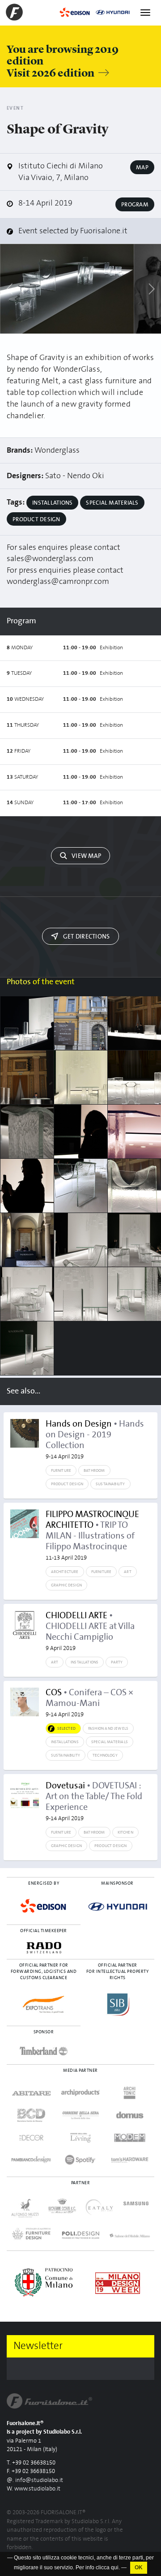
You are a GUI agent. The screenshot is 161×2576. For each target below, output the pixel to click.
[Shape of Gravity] (67, 289)
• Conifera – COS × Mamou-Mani (89, 1703)
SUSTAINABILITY (110, 1484)
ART (128, 1572)
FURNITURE (61, 1470)
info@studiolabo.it (39, 2480)
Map (142, 167)
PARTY (117, 1662)
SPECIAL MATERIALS (110, 1742)
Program (135, 205)
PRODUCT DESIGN (67, 1484)
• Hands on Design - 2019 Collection (95, 1440)
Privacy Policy (23, 2557)
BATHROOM (94, 1470)
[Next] (151, 289)
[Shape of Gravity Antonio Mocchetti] (81, 1240)
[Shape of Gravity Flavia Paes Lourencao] (27, 1132)
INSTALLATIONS (85, 1662)
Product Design (36, 519)
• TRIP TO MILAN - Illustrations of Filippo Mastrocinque (92, 1535)
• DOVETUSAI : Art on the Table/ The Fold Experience (94, 1801)
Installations (52, 503)
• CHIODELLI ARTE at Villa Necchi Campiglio (90, 1631)
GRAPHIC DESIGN (67, 1585)
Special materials (112, 503)
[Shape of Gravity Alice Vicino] (81, 1132)
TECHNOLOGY (105, 1755)
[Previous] (10, 289)
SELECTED (66, 1728)
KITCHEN (125, 1832)
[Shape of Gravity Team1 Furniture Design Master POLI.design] (81, 1077)
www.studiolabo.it (37, 2489)
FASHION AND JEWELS (108, 1728)
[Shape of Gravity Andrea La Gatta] (27, 1023)
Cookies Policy (62, 2557)
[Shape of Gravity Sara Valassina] (81, 1186)
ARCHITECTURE (65, 1572)
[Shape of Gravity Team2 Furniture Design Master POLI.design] (81, 1023)
